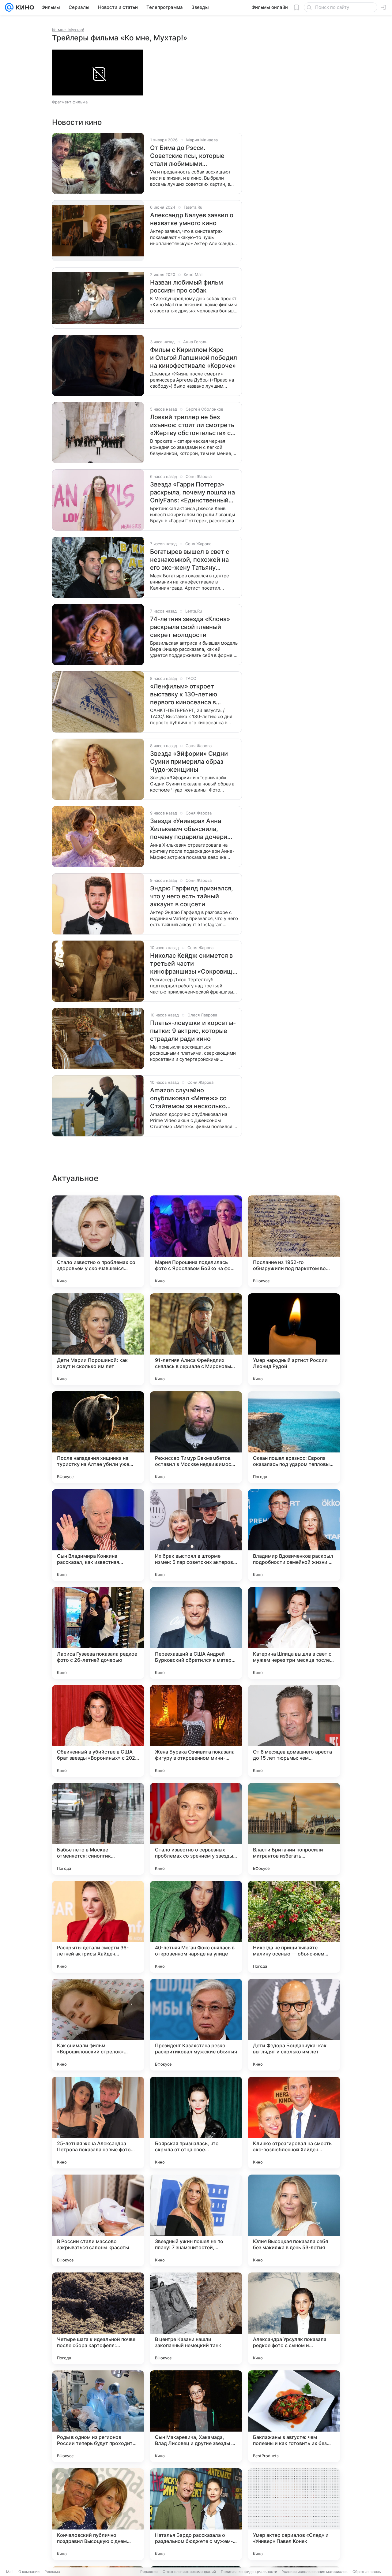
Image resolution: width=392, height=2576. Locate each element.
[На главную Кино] (24, 7)
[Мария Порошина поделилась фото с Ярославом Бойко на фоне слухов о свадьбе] (196, 1241)
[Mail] (9, 7)
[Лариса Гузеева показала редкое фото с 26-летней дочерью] (98, 1633)
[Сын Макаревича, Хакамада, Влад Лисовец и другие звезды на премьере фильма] (196, 2416)
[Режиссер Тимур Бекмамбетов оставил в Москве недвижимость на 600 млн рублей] (196, 1437)
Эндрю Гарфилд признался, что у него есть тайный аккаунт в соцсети (192, 896)
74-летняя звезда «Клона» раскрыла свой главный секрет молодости (190, 627)
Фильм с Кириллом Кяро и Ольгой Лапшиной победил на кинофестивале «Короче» (194, 358)
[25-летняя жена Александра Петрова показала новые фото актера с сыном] (98, 2123)
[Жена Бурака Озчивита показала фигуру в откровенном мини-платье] (196, 1731)
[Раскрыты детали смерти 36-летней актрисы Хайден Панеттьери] (98, 1927)
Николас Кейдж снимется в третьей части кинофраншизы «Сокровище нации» (193, 964)
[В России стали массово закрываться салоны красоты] (98, 2220)
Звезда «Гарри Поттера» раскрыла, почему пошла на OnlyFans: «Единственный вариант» (192, 492)
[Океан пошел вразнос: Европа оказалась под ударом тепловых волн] (294, 1437)
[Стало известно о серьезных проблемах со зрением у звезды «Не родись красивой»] (196, 1829)
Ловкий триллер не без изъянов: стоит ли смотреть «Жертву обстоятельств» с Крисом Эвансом (192, 425)
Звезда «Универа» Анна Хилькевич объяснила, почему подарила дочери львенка (189, 829)
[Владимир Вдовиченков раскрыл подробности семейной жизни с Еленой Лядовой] (294, 1535)
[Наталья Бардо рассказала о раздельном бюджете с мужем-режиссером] (196, 2514)
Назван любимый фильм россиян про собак (187, 286)
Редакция (149, 2572)
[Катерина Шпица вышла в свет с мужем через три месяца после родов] (294, 1633)
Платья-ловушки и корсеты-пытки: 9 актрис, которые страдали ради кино (193, 1031)
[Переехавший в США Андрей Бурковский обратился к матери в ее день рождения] (196, 1633)
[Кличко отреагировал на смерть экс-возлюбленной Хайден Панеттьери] (294, 2123)
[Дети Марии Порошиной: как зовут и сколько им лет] (98, 1339)
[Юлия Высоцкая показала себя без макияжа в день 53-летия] (294, 2220)
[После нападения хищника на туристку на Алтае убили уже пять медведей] (98, 1437)
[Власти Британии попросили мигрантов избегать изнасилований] (294, 1829)
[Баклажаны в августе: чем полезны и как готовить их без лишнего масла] (294, 2416)
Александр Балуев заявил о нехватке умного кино (192, 219)
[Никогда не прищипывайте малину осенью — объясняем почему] (294, 1927)
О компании (29, 2572)
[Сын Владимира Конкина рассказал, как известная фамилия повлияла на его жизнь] (98, 1535)
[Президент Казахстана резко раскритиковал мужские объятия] (196, 2025)
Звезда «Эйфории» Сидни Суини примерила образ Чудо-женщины (189, 762)
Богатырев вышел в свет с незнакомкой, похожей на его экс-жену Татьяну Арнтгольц (190, 560)
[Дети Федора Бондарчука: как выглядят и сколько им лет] (294, 2025)
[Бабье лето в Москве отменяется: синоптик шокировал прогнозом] (98, 1829)
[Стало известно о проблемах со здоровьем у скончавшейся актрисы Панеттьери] (98, 1241)
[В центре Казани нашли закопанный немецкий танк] (196, 2318)
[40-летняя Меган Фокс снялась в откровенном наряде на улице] (196, 1927)
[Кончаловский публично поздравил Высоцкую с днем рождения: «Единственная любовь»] (98, 2514)
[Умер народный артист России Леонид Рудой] (294, 1339)
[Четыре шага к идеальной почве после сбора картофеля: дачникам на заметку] (98, 2318)
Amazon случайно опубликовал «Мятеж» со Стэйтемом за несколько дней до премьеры (188, 1098)
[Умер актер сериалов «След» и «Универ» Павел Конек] (294, 2514)
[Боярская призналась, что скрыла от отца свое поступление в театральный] (196, 2123)
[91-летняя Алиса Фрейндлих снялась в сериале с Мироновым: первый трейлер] (196, 1339)
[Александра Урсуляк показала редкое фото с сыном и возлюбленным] (294, 2318)
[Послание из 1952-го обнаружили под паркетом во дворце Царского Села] (294, 1241)
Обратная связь (367, 2572)
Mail (10, 2572)
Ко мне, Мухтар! (68, 30)
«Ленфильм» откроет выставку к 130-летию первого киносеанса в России (184, 694)
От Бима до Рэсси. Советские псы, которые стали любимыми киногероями (187, 156)
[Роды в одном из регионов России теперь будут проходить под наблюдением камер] (98, 2416)
